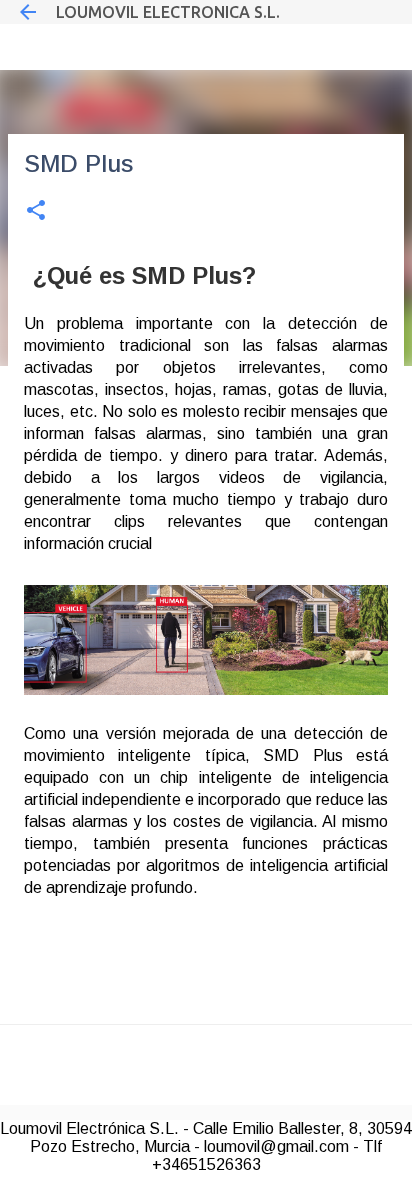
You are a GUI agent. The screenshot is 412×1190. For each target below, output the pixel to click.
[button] (36, 211)
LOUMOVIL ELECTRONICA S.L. (168, 12)
